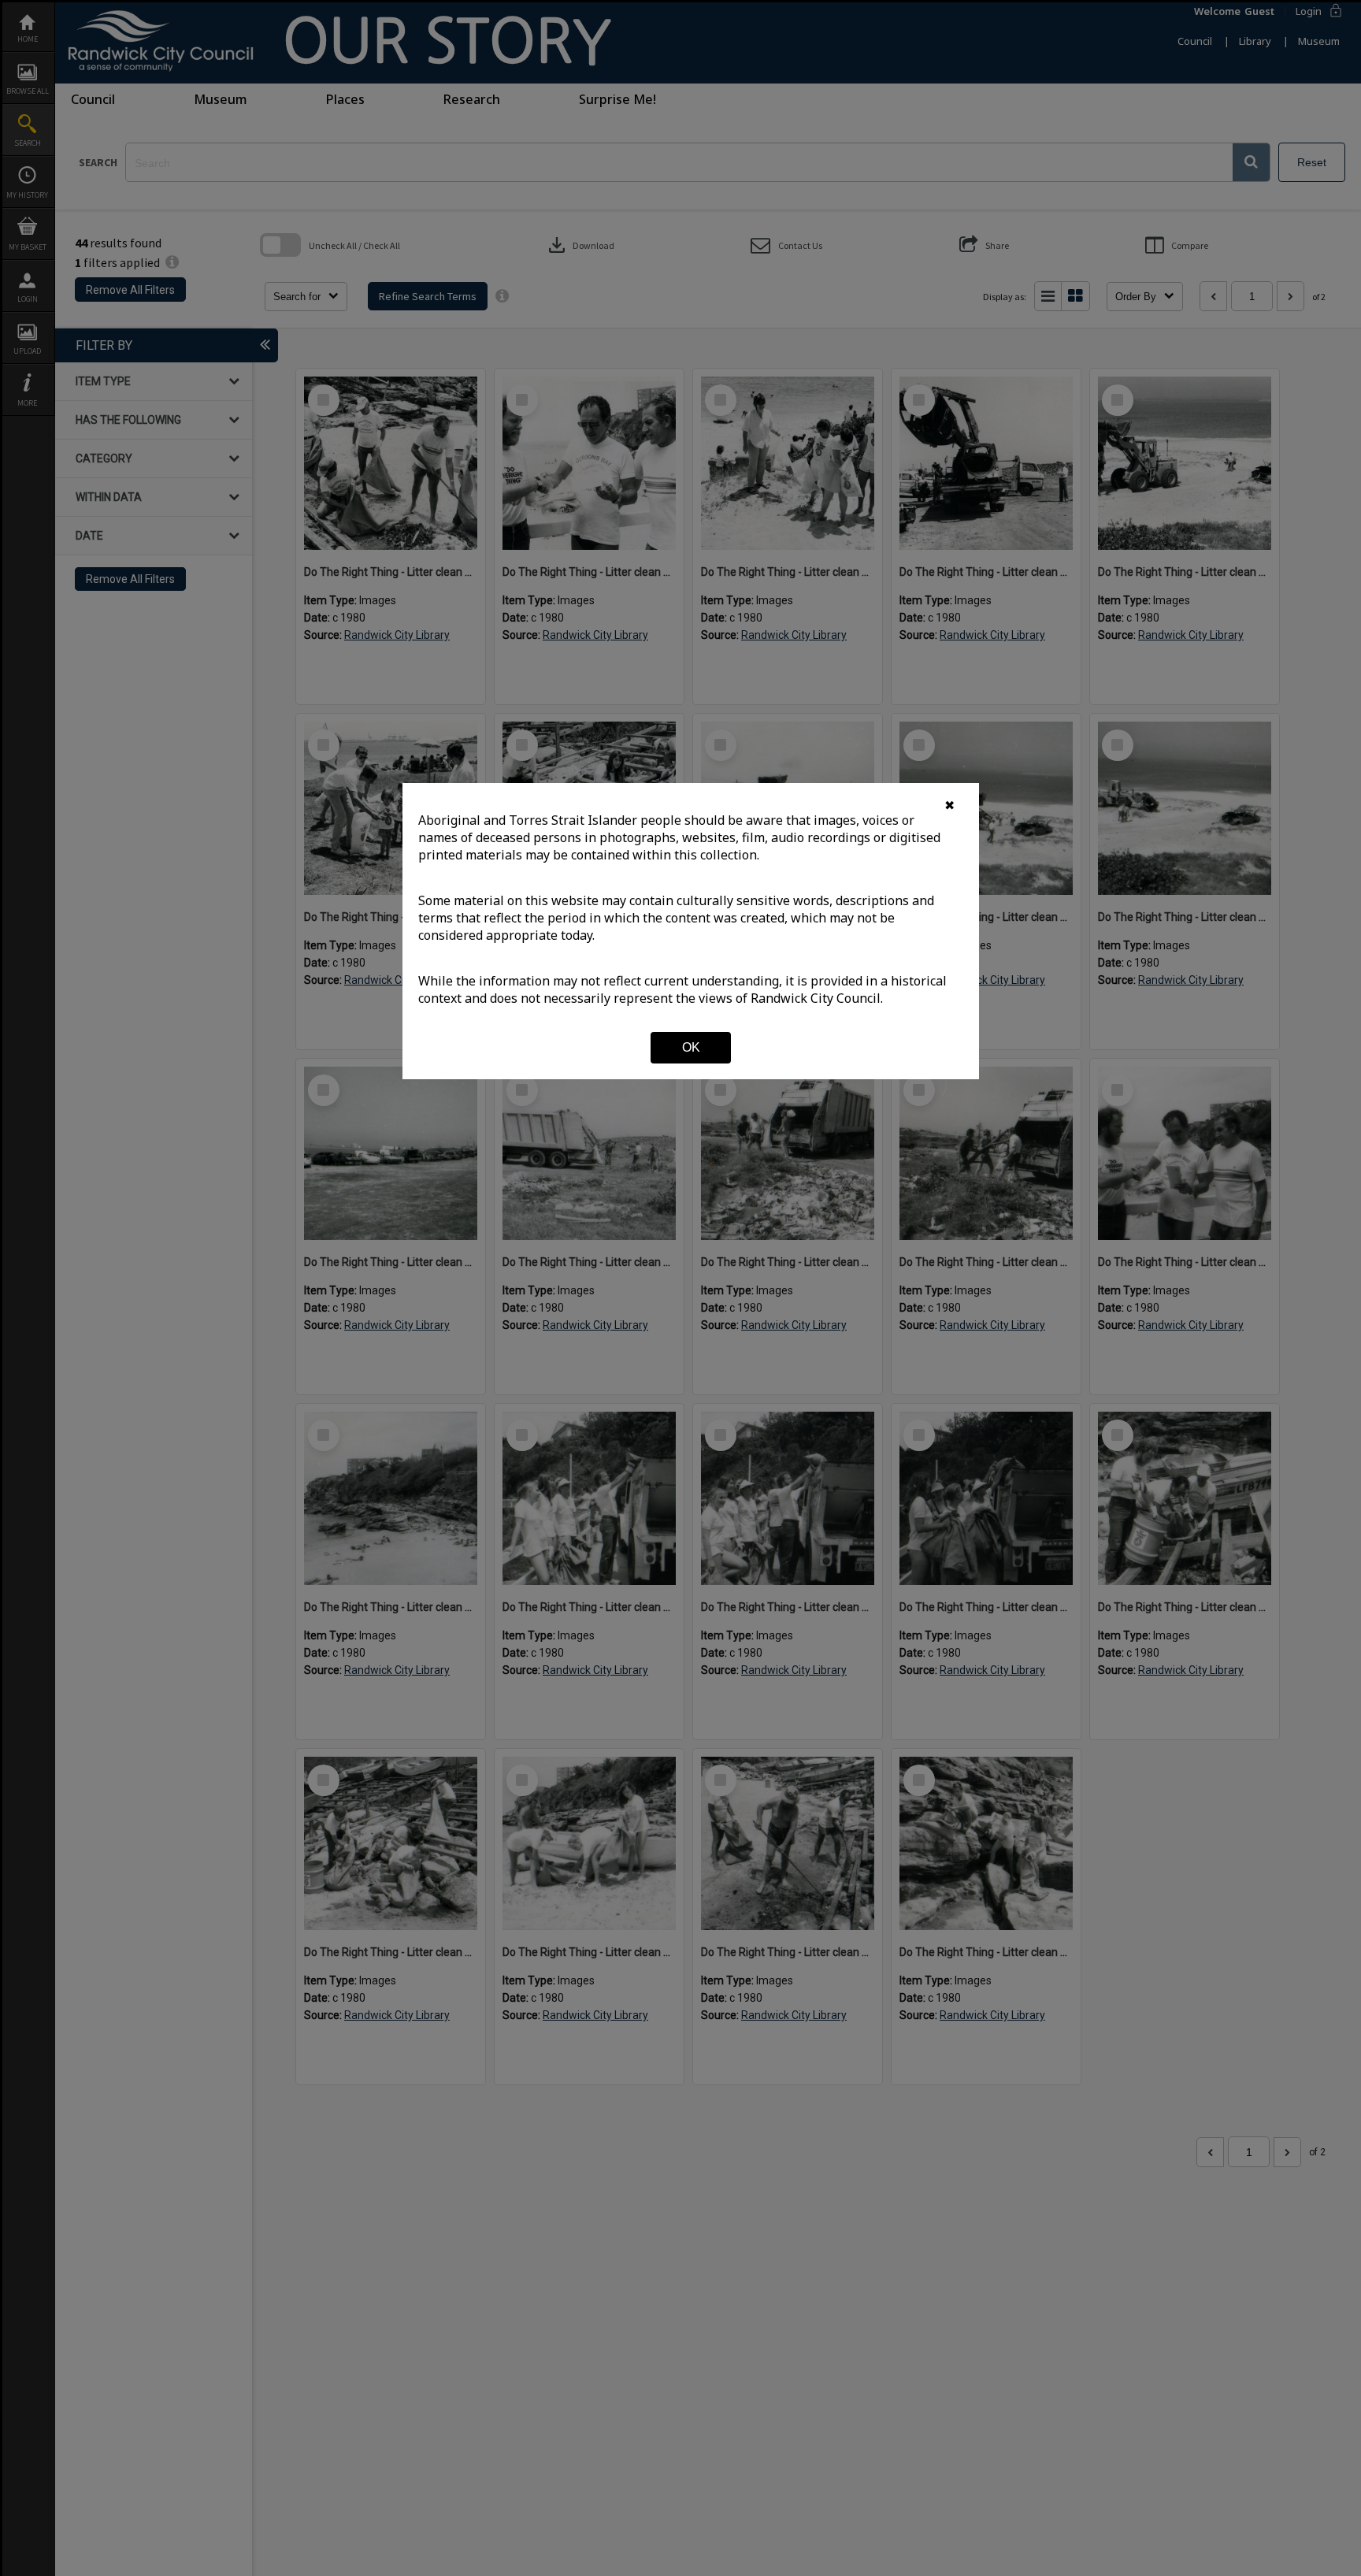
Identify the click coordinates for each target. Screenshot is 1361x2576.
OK (691, 1047)
